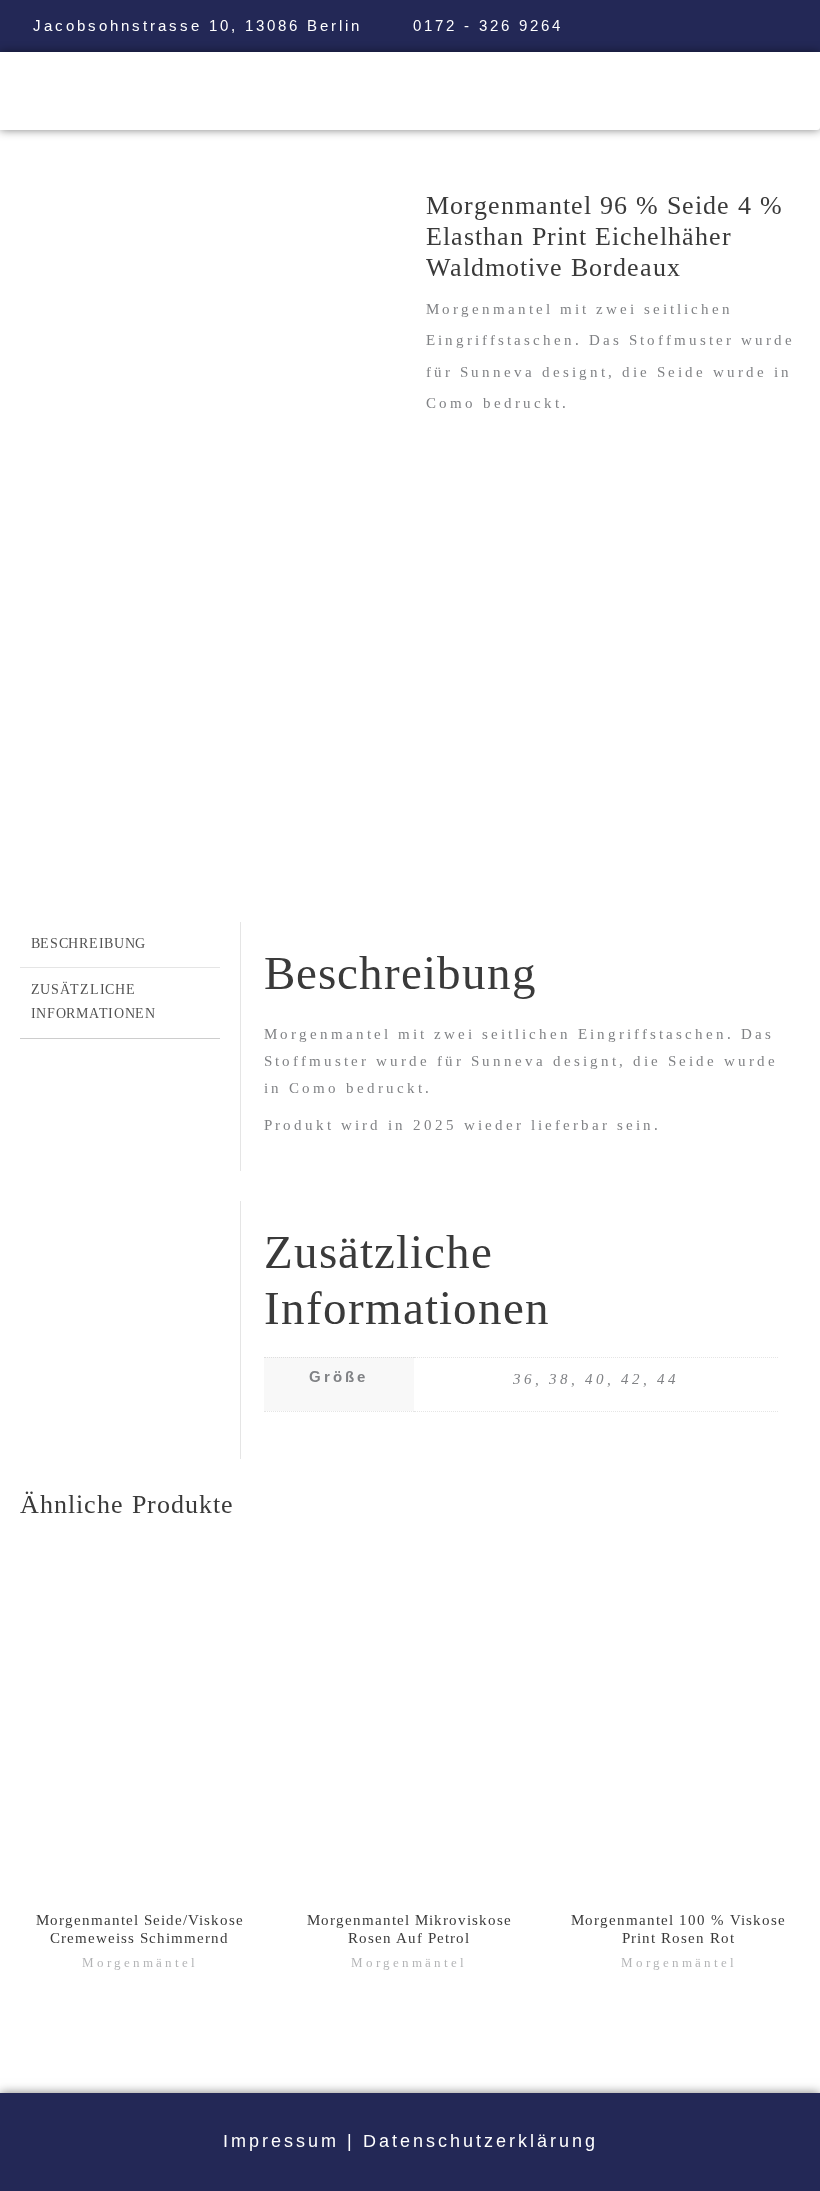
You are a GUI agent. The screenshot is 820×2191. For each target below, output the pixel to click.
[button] (479, 90)
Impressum (281, 2141)
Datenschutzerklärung (480, 2141)
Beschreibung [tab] (88, 943)
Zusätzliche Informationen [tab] (93, 1001)
